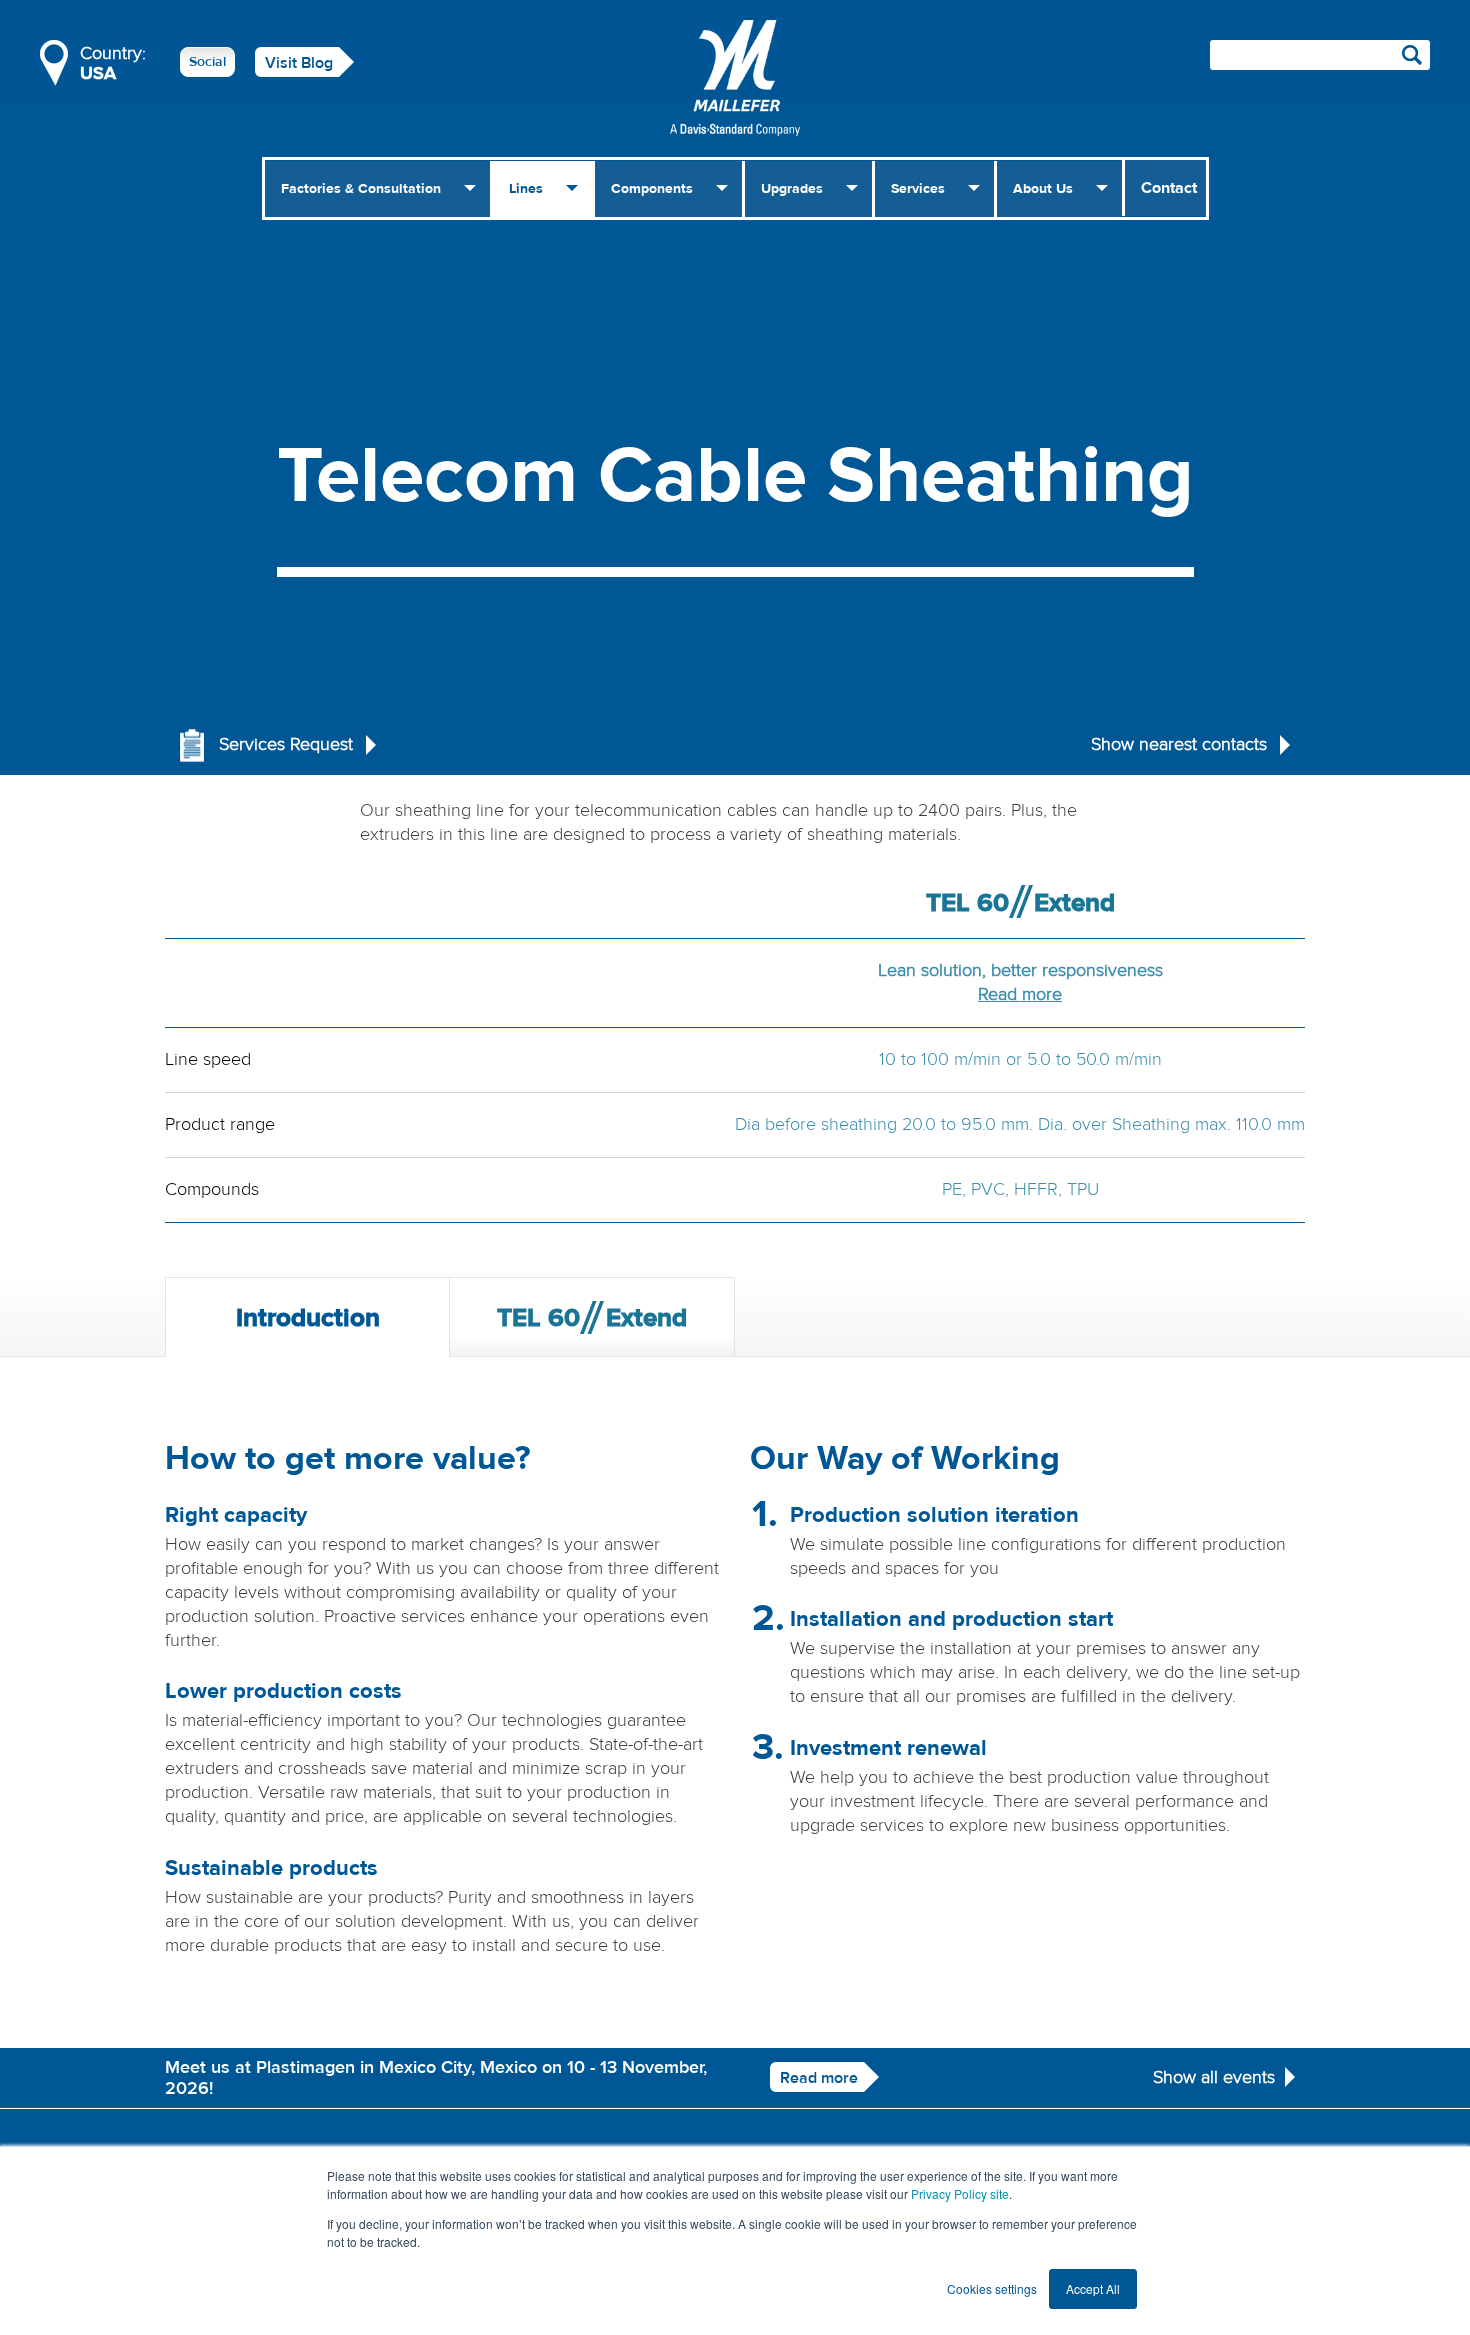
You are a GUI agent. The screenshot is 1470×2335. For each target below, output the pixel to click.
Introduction (308, 1318)
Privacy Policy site (960, 2193)
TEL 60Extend (592, 1318)
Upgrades (792, 189)
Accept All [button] (1093, 2288)
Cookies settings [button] (992, 2288)
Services (918, 189)
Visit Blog (299, 63)
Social (207, 62)
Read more (1020, 994)
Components (652, 189)
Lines (526, 189)
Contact (1169, 188)
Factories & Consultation (361, 189)
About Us (1043, 189)
